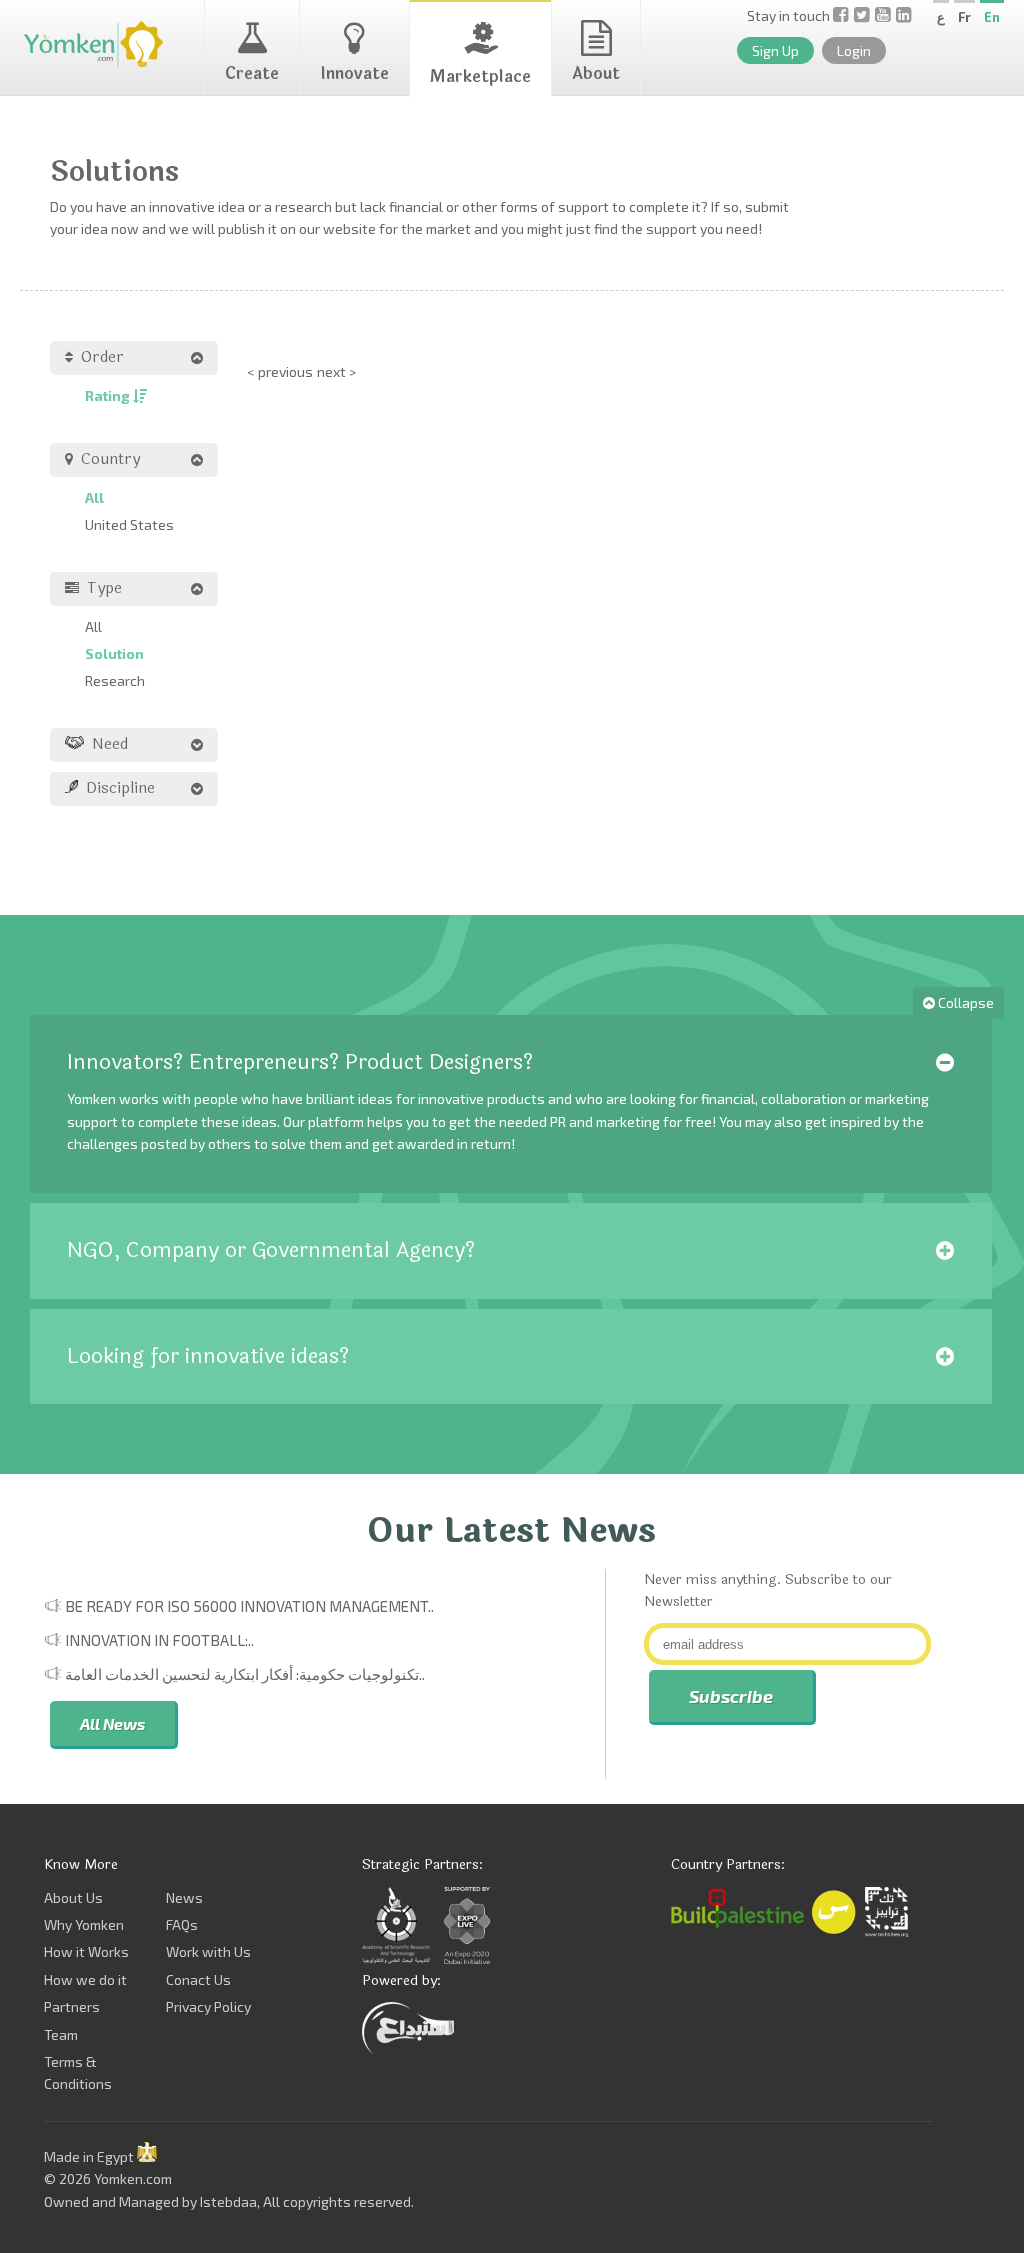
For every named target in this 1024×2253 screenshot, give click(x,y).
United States (129, 524)
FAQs (182, 1924)
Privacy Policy (208, 2006)
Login (854, 50)
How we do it (85, 1979)
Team (61, 2034)
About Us (73, 1897)
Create (252, 73)
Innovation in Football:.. (159, 1640)
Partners (72, 2006)
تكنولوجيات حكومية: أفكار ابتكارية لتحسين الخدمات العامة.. (245, 1674)
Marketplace (480, 76)
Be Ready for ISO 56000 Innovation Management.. (249, 1606)
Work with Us (208, 1951)
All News (112, 1723)
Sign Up (775, 50)
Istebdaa (228, 2201)
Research (115, 680)
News (184, 1897)
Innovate (354, 73)
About (596, 73)
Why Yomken (84, 1924)
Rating (109, 395)
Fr (964, 17)
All (94, 497)
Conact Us (198, 1979)
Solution (114, 653)
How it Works (86, 1951)
